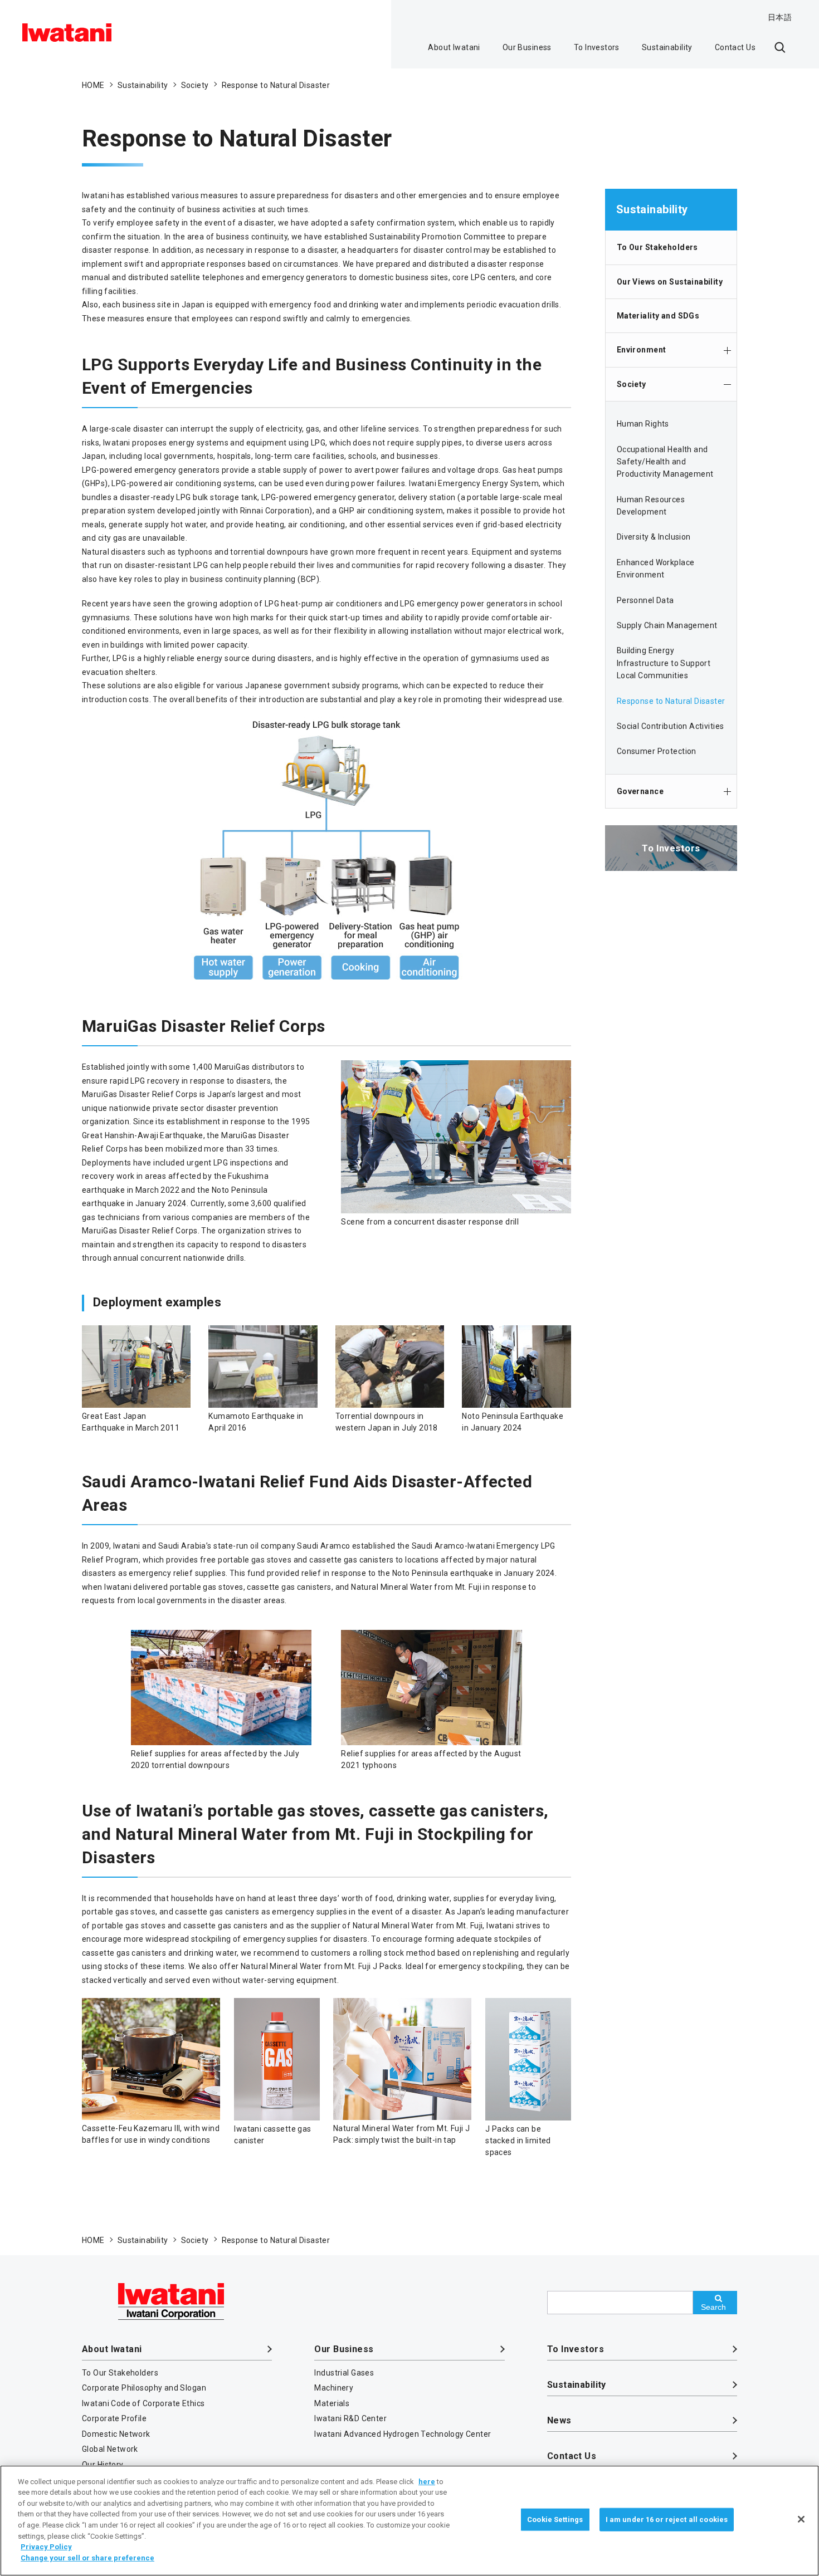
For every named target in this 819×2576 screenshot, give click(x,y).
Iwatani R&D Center (350, 2418)
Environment (642, 350)
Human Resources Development (651, 506)
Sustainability (667, 47)
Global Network (110, 2449)
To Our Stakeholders (657, 247)
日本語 (780, 17)
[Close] (801, 2519)
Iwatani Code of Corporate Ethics (143, 2403)
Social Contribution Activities (671, 726)
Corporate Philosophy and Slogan (144, 2388)
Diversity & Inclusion (654, 537)
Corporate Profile (114, 2418)
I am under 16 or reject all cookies (667, 2519)
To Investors (597, 47)
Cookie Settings (555, 2519)
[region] (409, 2521)
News (559, 2420)
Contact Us (735, 47)
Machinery (334, 2388)
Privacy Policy (46, 2547)
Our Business (527, 47)
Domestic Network (116, 2434)
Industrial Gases (344, 2373)
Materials (332, 2403)
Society (632, 384)
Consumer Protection (657, 751)
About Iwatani (454, 47)
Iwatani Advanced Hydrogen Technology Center (403, 2434)
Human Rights (643, 424)
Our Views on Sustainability (670, 282)
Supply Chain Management (667, 625)
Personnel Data (645, 600)
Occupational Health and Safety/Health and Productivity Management (665, 462)
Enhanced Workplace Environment (656, 569)
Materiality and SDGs (658, 316)
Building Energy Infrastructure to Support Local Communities (664, 663)
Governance (640, 791)
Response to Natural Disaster (671, 701)
